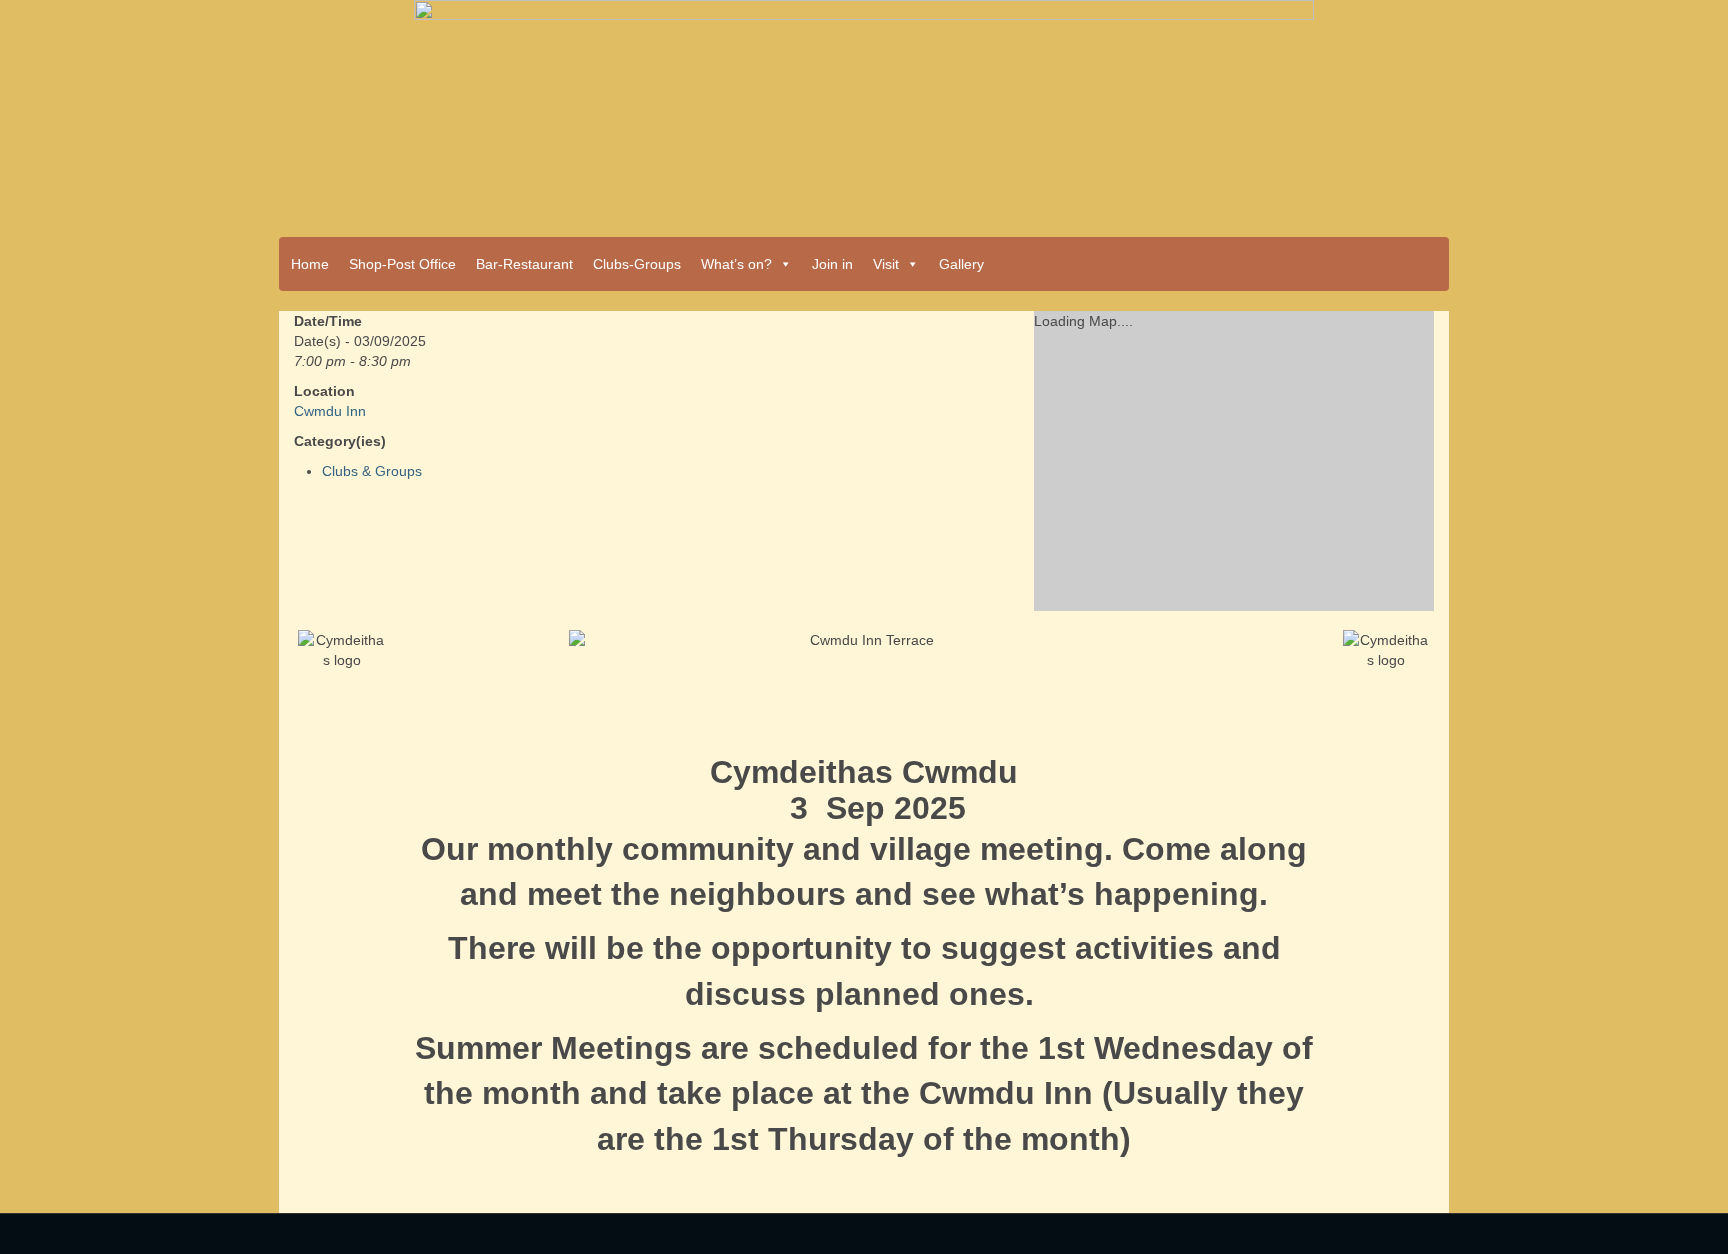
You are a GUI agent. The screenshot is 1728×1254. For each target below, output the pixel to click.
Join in (832, 264)
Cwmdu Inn (330, 411)
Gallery (961, 264)
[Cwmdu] (864, 112)
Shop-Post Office (402, 264)
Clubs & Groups (372, 471)
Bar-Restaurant (524, 264)
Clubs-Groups (637, 264)
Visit (886, 264)
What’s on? (736, 264)
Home (310, 264)
